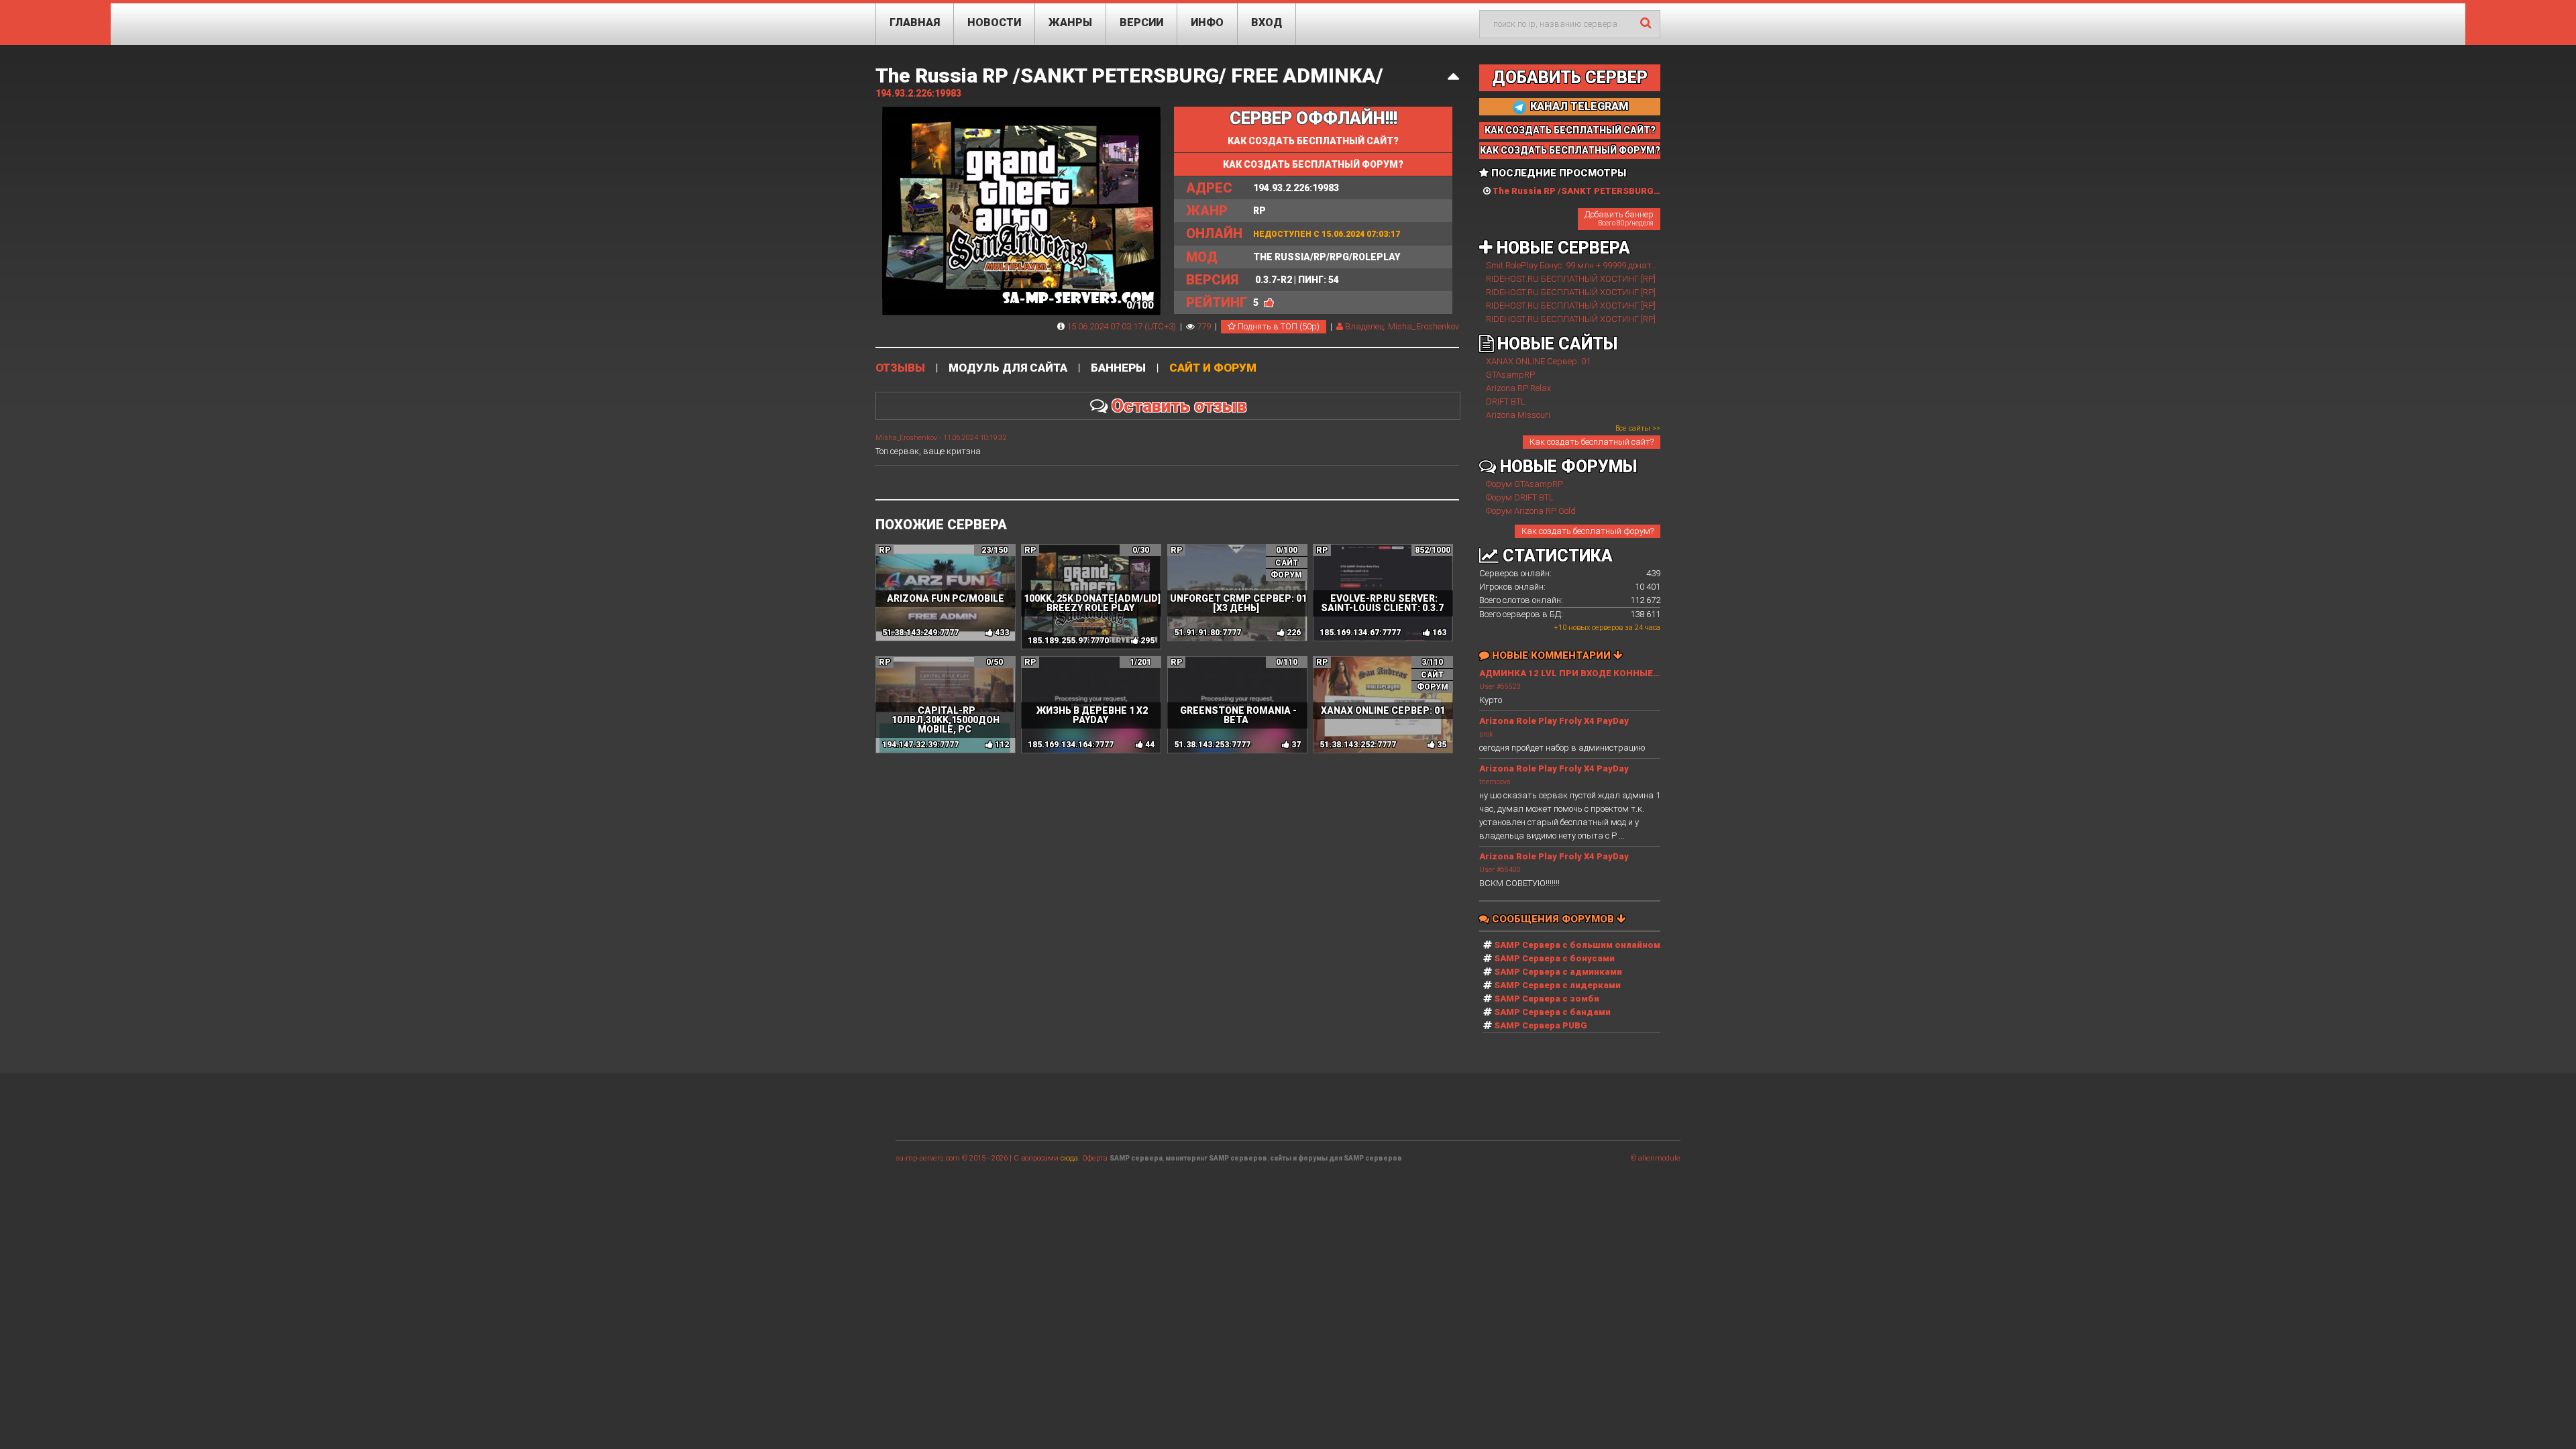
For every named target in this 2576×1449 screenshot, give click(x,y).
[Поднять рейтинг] (1269, 303)
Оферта (1095, 1158)
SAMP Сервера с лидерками (1557, 985)
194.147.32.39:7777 (920, 745)
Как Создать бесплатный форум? (1313, 164)
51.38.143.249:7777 (920, 633)
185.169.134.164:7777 (1071, 745)
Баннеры (1118, 368)
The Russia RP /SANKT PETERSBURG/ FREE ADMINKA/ (1129, 75)
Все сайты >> (1638, 428)
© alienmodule (1656, 1158)
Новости (994, 22)
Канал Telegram (1578, 106)
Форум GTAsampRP (1524, 484)
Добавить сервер (1570, 77)
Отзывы (900, 368)
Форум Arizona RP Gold (1531, 511)
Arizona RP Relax (1518, 388)
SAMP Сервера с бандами (1552, 1012)
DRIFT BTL (1506, 401)
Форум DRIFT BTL (1520, 497)
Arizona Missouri (1518, 415)
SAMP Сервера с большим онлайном (1577, 945)
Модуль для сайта (1008, 368)
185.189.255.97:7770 (1068, 641)
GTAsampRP (1510, 375)
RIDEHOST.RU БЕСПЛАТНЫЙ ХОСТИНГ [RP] (1571, 279)
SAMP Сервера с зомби (1547, 999)
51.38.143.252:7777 (1358, 745)
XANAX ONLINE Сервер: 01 (1538, 361)
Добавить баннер (1619, 218)
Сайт (1287, 563)
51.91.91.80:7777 (1207, 633)
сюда (1069, 1158)
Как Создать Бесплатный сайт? (1570, 130)
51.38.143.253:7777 (1212, 745)
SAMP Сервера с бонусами (1554, 958)
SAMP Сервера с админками (1558, 972)
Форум (1286, 575)
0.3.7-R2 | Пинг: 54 (1263, 280)
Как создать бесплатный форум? (1588, 531)
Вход (1267, 22)
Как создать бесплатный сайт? (1313, 141)
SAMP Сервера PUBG (1541, 1025)
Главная (915, 22)
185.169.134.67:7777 (1360, 633)
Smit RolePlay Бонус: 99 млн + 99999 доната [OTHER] (1588, 265)
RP (1226, 211)
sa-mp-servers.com (928, 1158)
